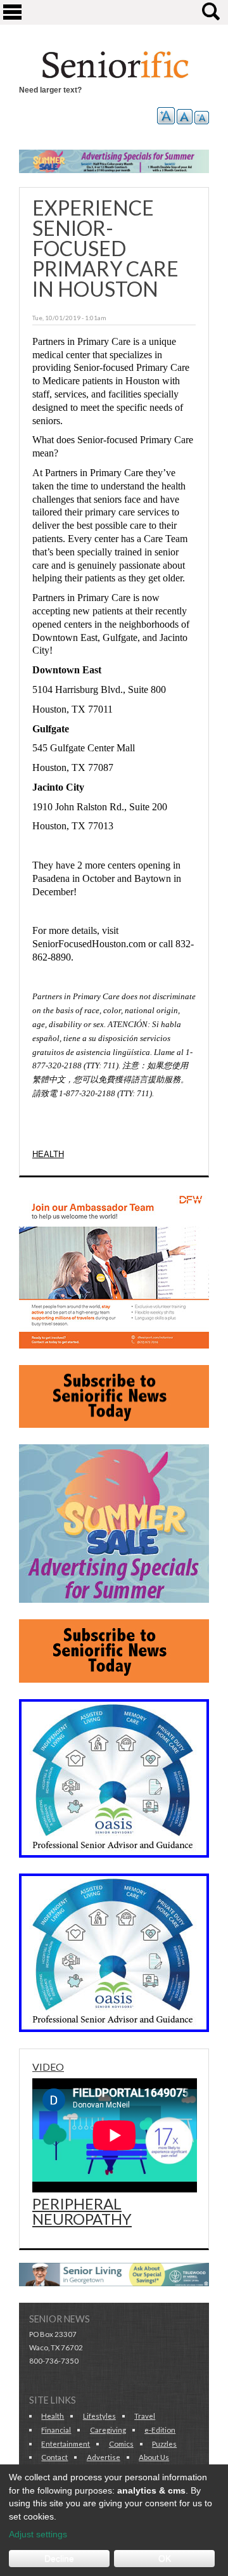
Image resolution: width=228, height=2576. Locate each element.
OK (165, 2558)
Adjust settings (38, 2534)
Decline (59, 2558)
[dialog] (114, 2520)
